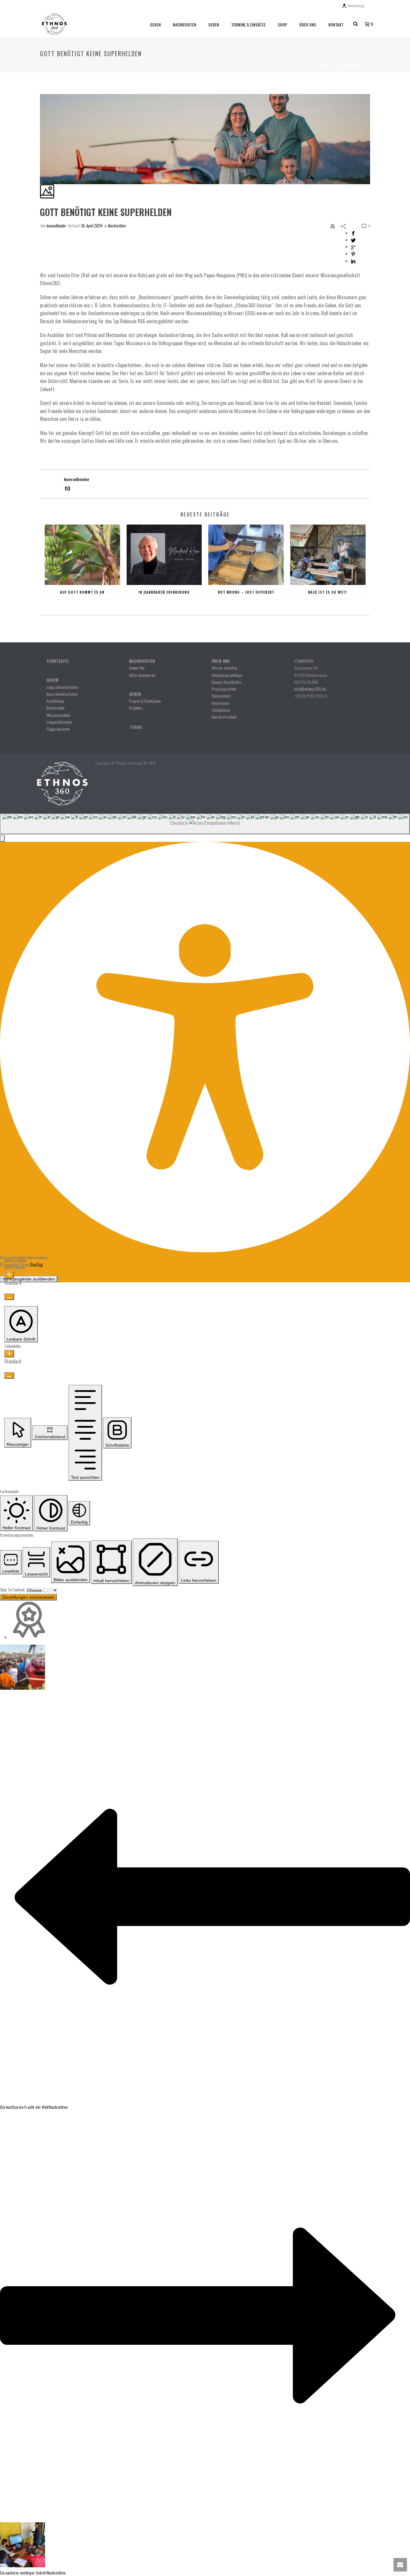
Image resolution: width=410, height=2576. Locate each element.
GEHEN (155, 25)
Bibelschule (56, 708)
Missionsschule (58, 715)
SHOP (282, 25)
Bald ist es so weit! (328, 592)
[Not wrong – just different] (246, 555)
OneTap (36, 1265)
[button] (2, 839)
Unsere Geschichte (226, 682)
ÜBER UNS (308, 25)
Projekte (136, 708)
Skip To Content (13, 1589)
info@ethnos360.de (310, 689)
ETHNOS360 (304, 661)
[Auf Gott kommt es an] (82, 555)
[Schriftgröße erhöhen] (9, 1275)
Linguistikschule (59, 722)
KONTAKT (336, 25)
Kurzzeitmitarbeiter (62, 694)
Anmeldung (356, 6)
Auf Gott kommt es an (82, 592)
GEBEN (214, 25)
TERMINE (136, 727)
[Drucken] (333, 225)
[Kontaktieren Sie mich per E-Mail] (68, 489)
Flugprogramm (58, 729)
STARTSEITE (58, 661)
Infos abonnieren (142, 675)
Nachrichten (116, 225)
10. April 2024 (91, 225)
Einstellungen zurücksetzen (28, 1597)
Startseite (293, 66)
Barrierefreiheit (224, 717)
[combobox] (205, 824)
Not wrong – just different (246, 592)
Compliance (221, 710)
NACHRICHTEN (185, 25)
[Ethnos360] (62, 783)
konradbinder (56, 225)
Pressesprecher (224, 689)
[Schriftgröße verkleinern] (9, 1297)
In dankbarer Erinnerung (164, 592)
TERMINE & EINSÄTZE (248, 25)
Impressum (220, 703)
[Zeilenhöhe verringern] (9, 1375)
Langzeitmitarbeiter (62, 687)
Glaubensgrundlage (227, 675)
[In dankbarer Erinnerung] (164, 555)
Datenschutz (222, 696)
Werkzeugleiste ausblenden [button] (29, 1279)
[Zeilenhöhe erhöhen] (9, 1354)
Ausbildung (55, 701)
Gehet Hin (137, 668)
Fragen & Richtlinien (145, 701)
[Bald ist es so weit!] (328, 555)
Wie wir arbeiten (224, 668)
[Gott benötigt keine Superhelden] (40, 91)
